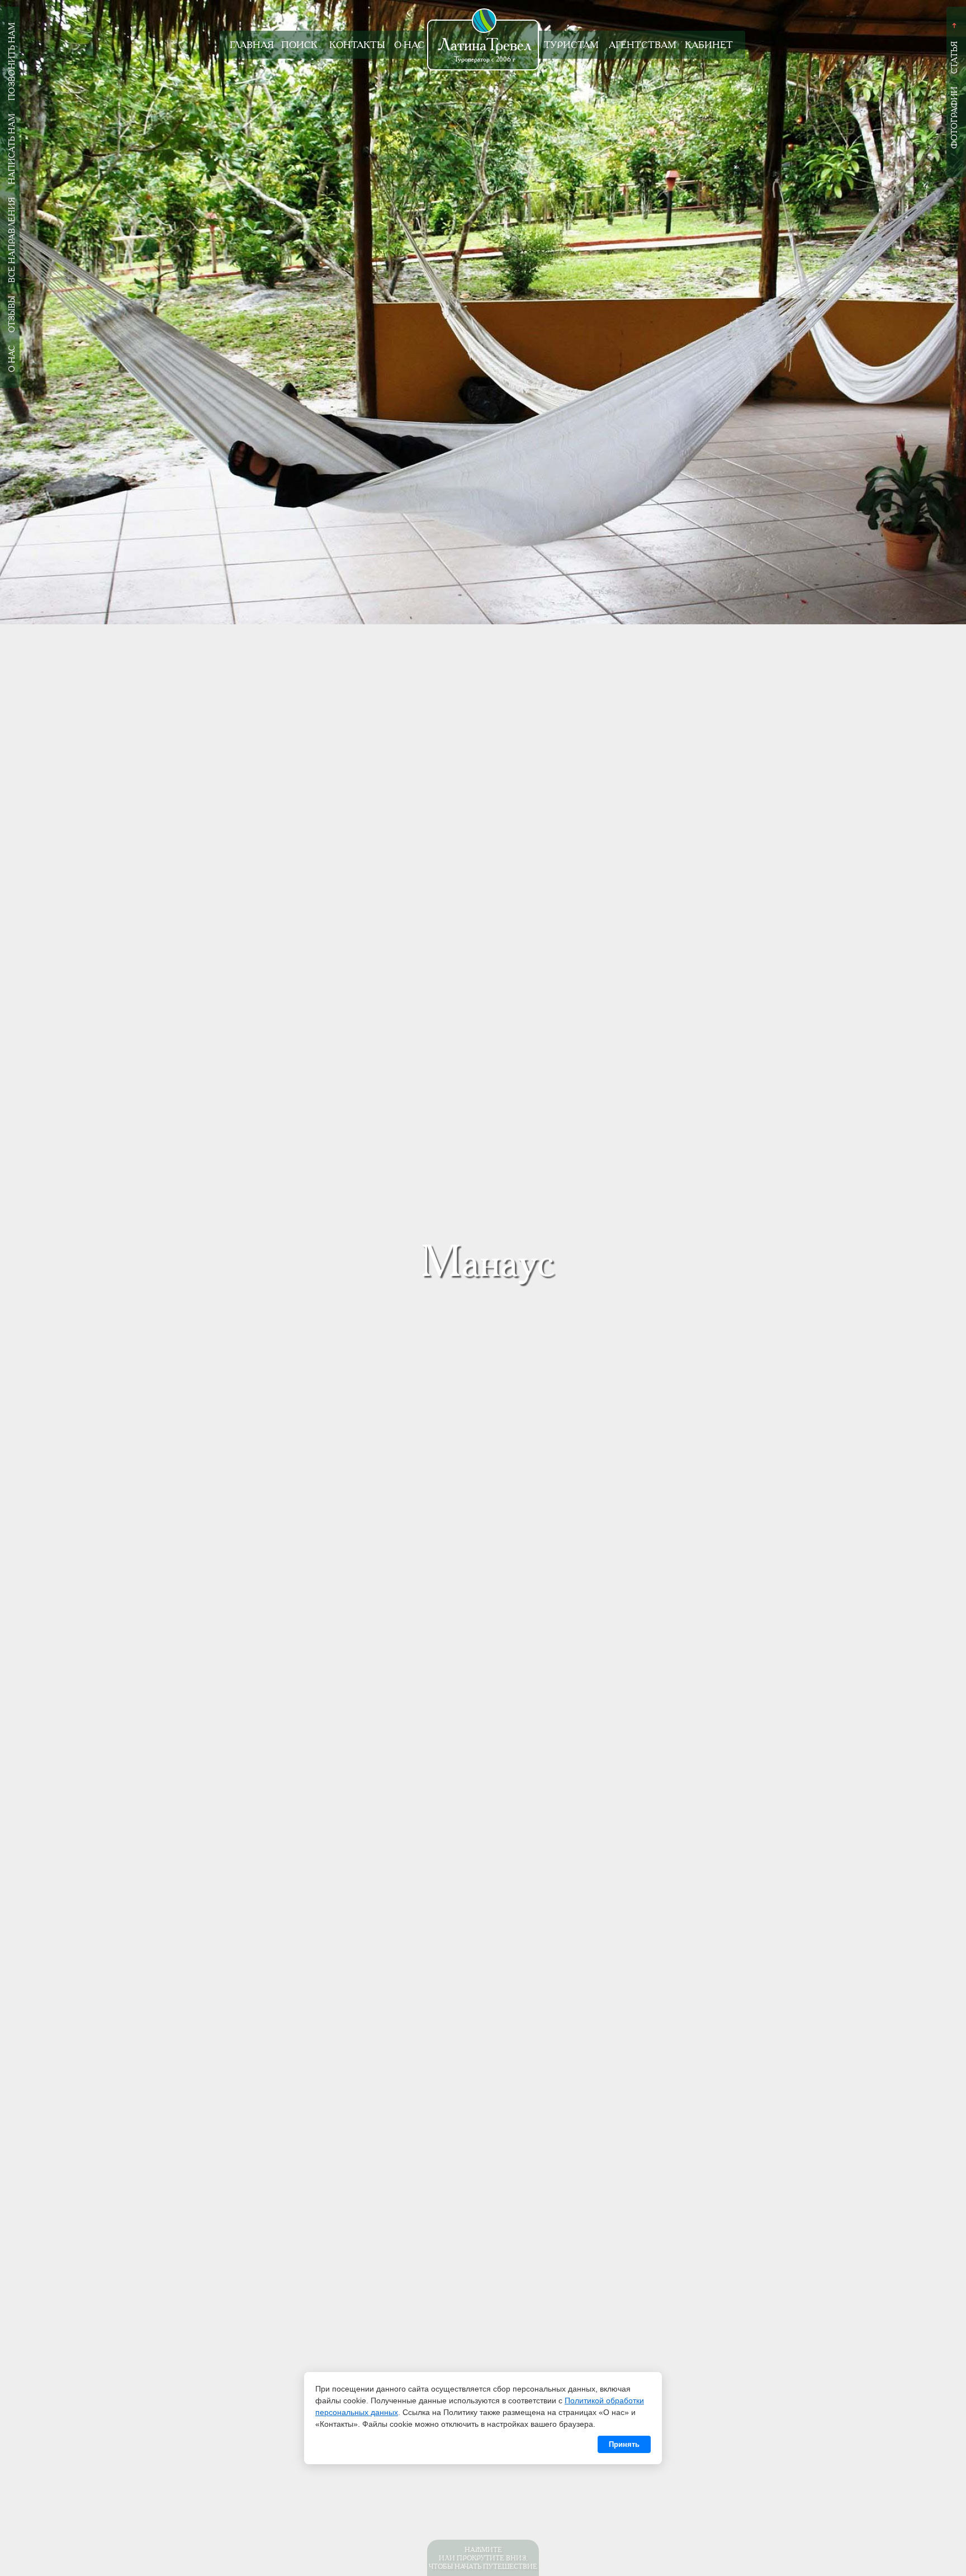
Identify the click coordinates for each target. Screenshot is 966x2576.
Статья (954, 58)
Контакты (357, 45)
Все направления (12, 240)
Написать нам (12, 149)
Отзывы (12, 314)
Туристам (571, 45)
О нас (409, 45)
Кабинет (709, 45)
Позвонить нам (12, 61)
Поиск (299, 45)
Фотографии (954, 118)
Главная (252, 45)
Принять (624, 2444)
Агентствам (643, 45)
